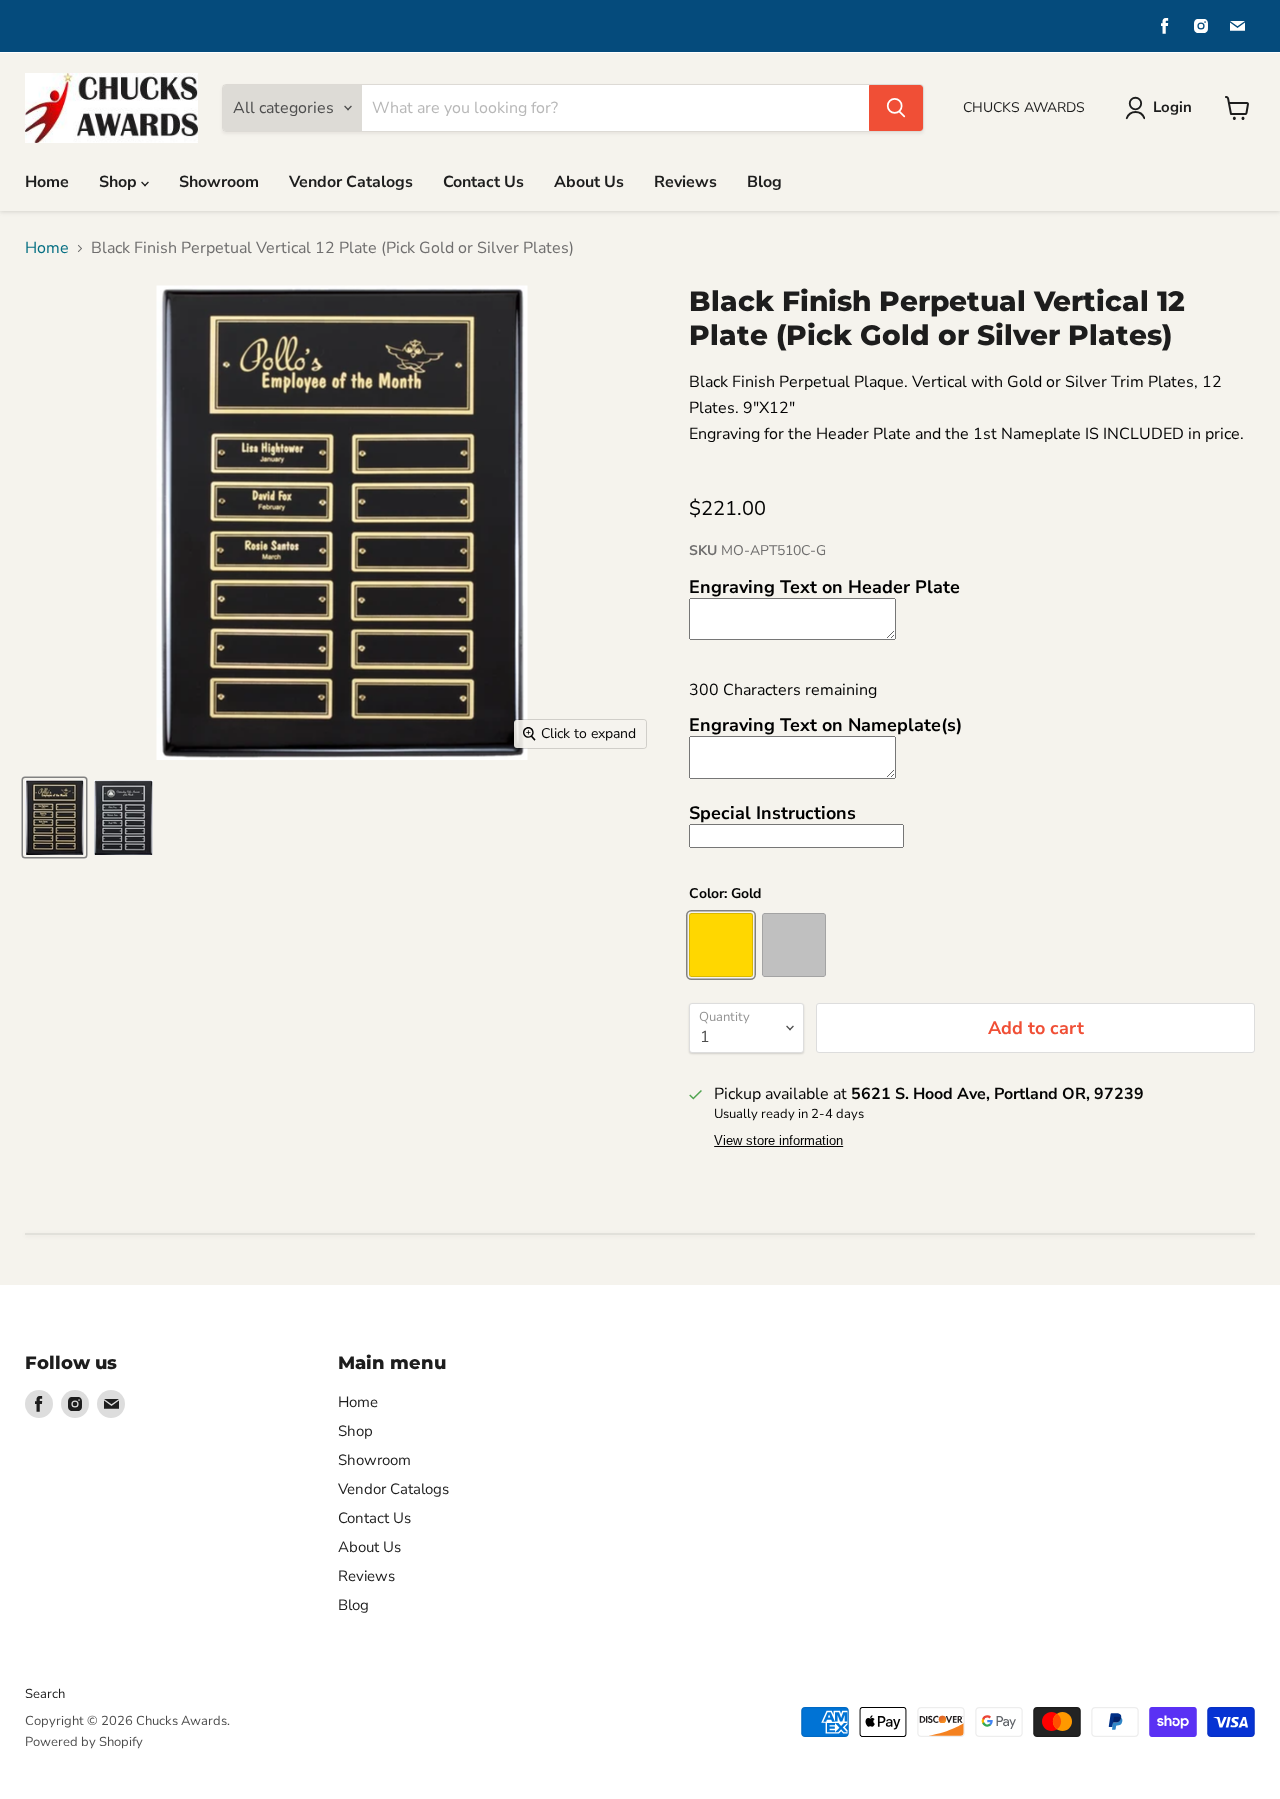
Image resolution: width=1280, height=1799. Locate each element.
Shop (120, 182)
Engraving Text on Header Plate (824, 587)
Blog (764, 182)
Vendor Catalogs (351, 182)
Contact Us (483, 182)
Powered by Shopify (84, 1742)
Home (47, 182)
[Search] (896, 108)
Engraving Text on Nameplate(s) (825, 725)
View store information (778, 1141)
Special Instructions (772, 813)
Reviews (685, 182)
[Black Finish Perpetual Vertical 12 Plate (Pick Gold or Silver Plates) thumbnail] (54, 817)
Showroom (219, 182)
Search (45, 1694)
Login (1172, 107)
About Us (589, 182)
